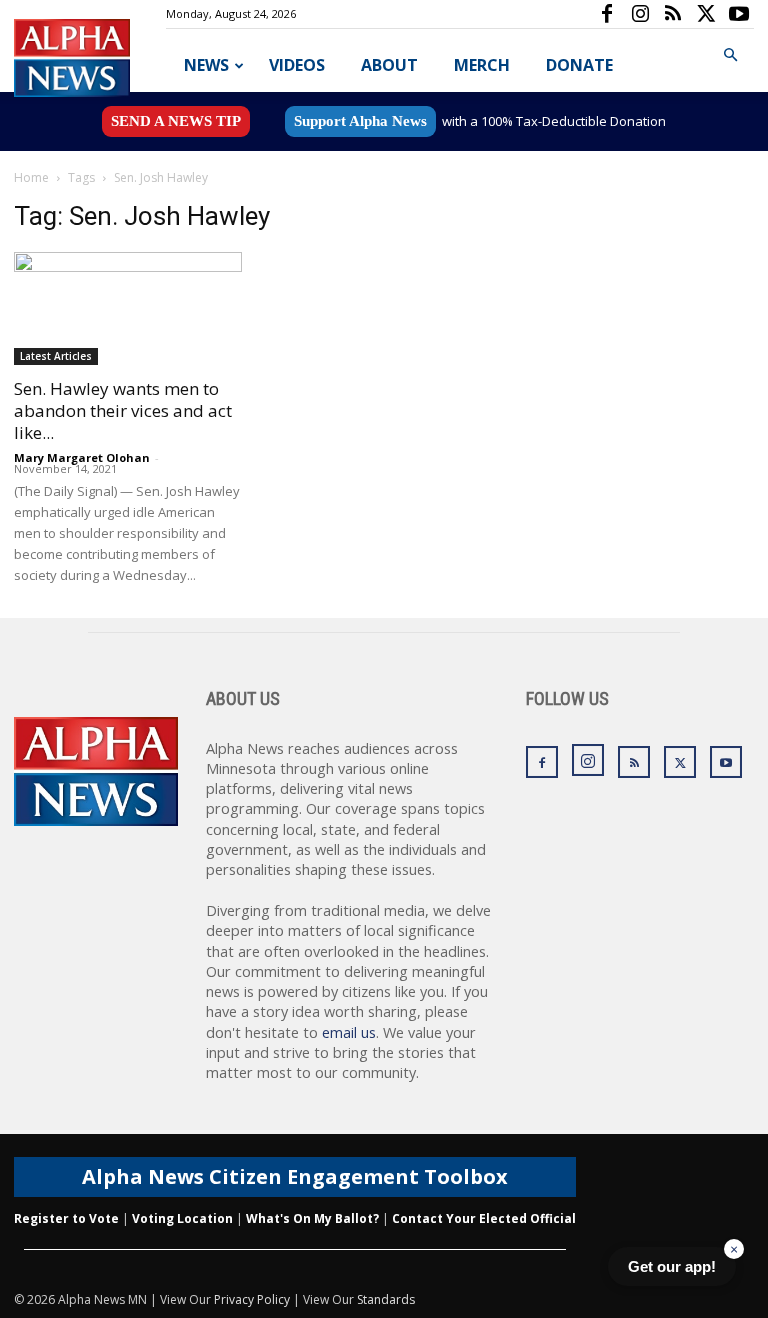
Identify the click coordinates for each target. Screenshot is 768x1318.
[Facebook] (607, 14)
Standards (386, 1299)
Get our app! (672, 1266)
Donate (579, 65)
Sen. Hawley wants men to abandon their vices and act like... (123, 410)
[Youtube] (739, 14)
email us (349, 1032)
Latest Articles (56, 356)
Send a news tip (176, 121)
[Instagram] (640, 14)
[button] (730, 55)
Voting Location (182, 1218)
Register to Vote (66, 1218)
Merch (482, 65)
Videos (297, 65)
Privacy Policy (252, 1299)
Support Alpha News (360, 121)
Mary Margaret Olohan (82, 457)
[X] (706, 14)
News (206, 65)
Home (31, 177)
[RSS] (673, 14)
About (389, 65)
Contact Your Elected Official (484, 1218)
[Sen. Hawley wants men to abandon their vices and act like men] (128, 308)
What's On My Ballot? (312, 1218)
